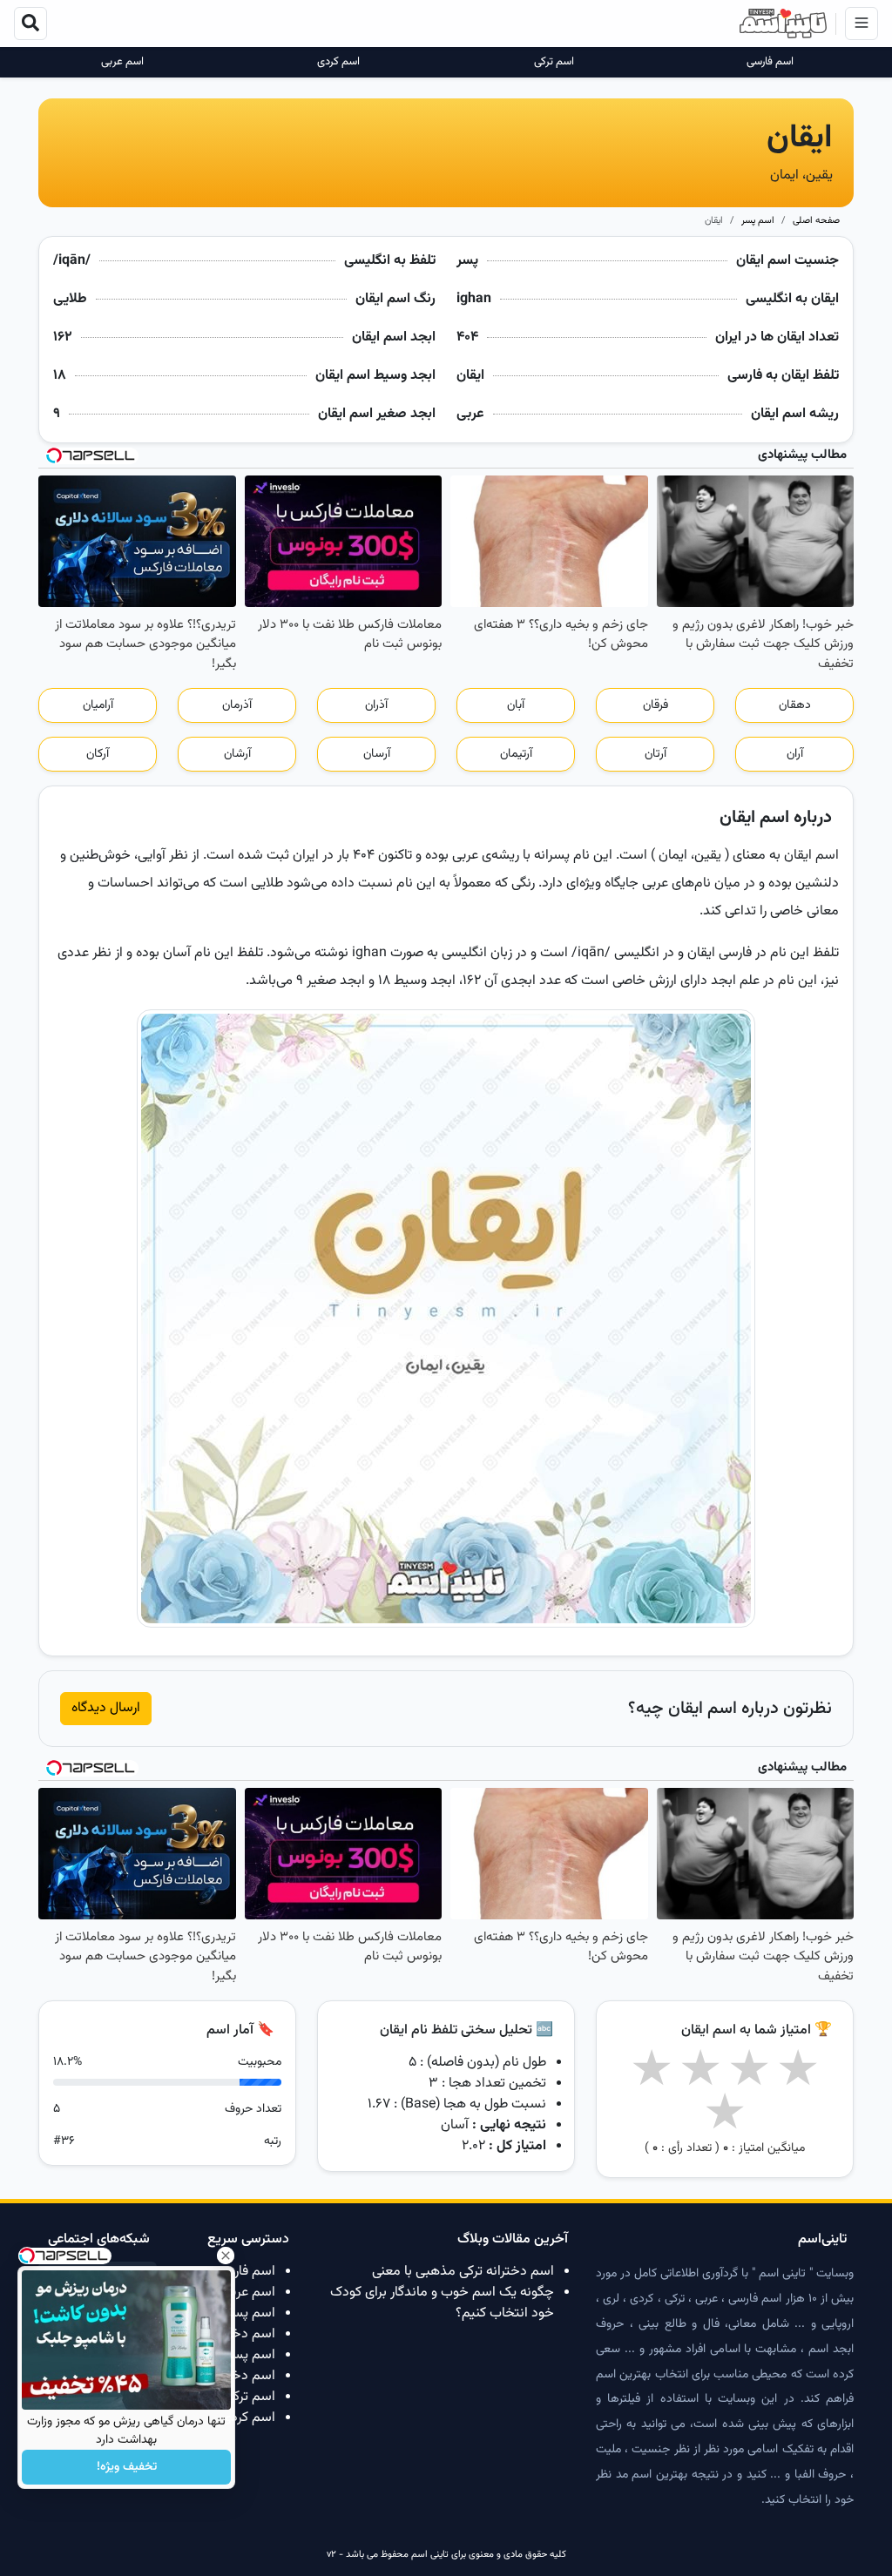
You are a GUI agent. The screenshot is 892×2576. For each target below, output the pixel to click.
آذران (376, 705)
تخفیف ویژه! (127, 2467)
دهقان (795, 705)
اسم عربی (122, 62)
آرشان (237, 754)
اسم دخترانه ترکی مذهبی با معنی (463, 2272)
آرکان (98, 754)
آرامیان (98, 705)
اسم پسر (758, 221)
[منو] (862, 24)
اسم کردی (338, 62)
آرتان (655, 754)
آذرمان (237, 705)
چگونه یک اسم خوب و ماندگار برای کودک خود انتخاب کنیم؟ (442, 2303)
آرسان (377, 754)
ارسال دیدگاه (106, 1708)
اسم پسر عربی (236, 2313)
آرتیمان (516, 754)
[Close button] (226, 2256)
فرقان (655, 705)
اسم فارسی (770, 62)
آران (795, 754)
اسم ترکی (554, 62)
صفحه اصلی (816, 221)
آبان (516, 705)
